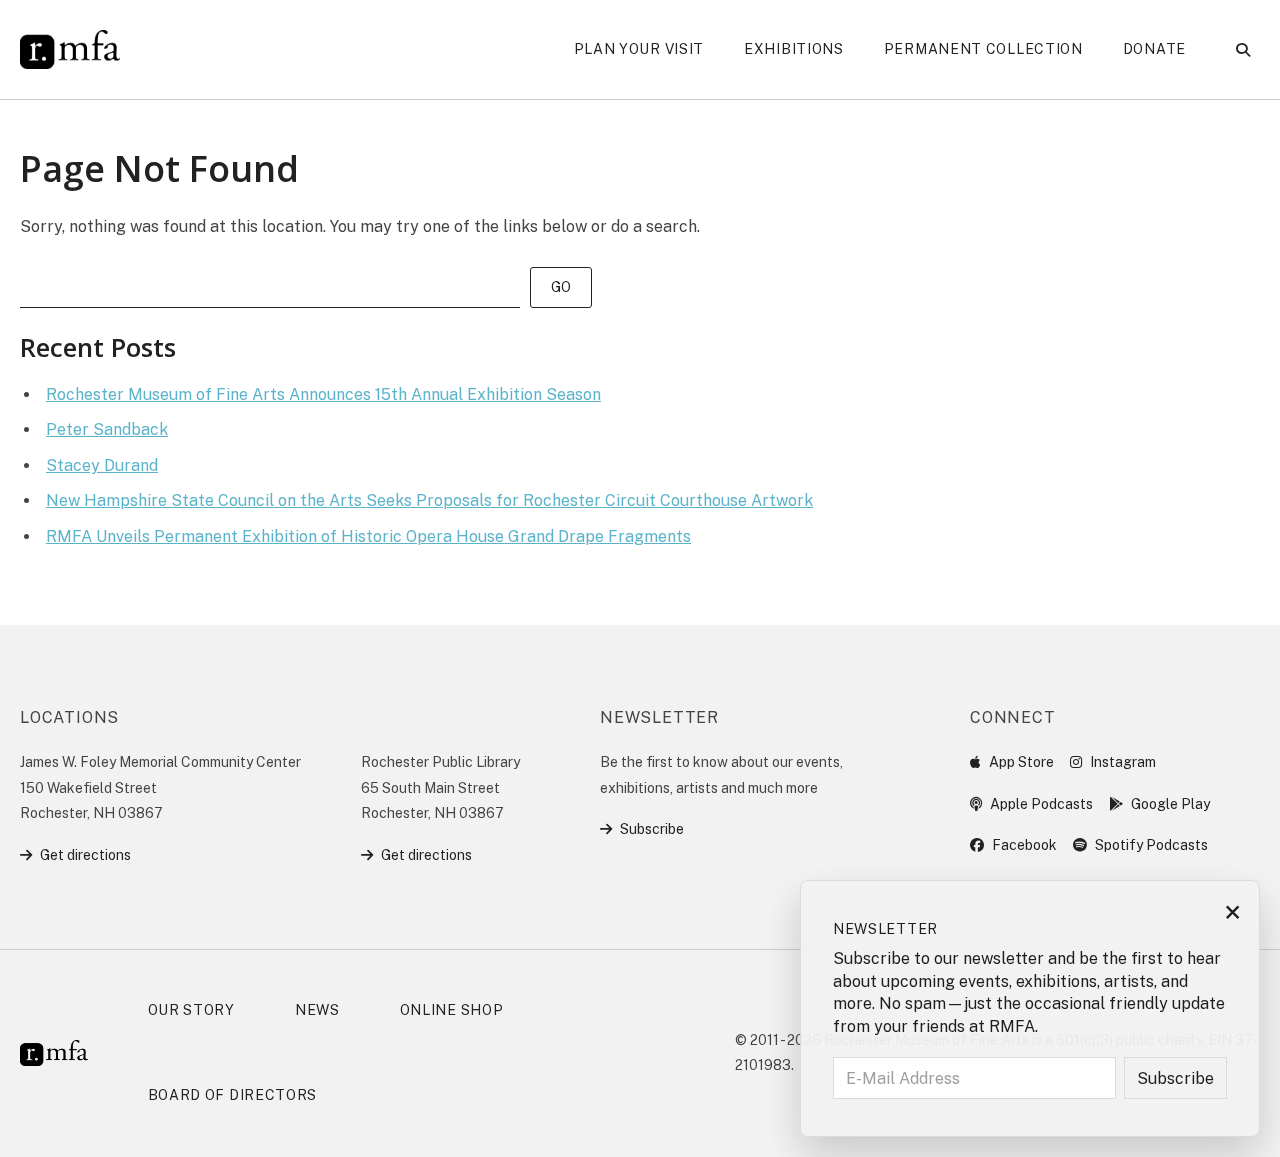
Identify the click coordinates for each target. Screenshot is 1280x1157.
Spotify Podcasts (1151, 845)
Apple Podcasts (1041, 804)
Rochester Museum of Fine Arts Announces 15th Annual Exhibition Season (323, 394)
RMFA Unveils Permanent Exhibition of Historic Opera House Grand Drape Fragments (368, 536)
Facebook (1024, 845)
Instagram (1123, 762)
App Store (1021, 762)
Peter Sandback (107, 429)
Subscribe (652, 829)
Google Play (1170, 804)
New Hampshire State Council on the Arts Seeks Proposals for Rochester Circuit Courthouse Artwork (429, 500)
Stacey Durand (102, 465)
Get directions (85, 855)
